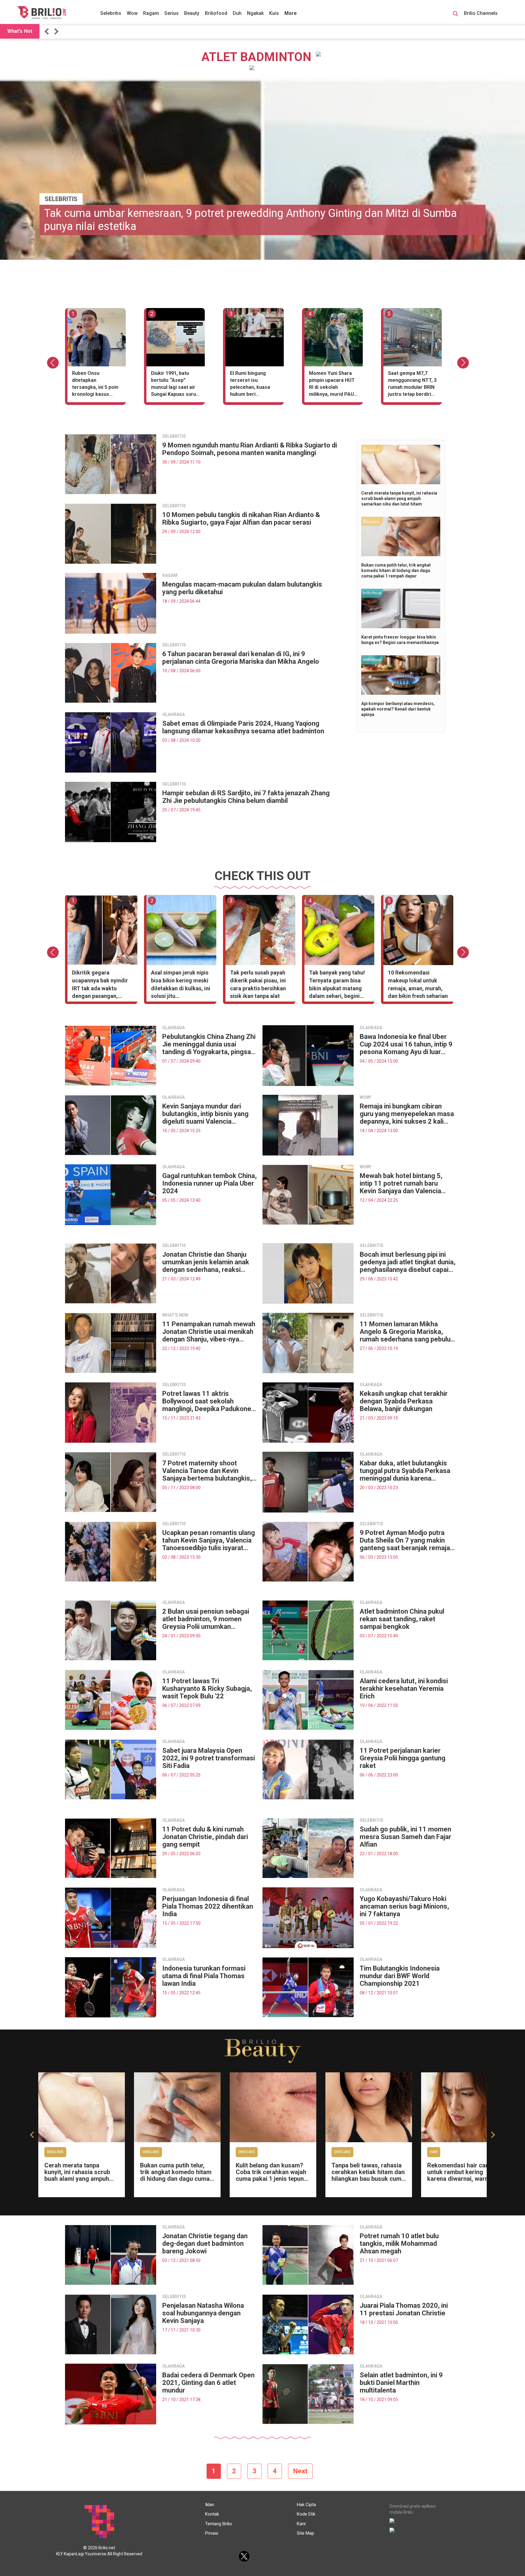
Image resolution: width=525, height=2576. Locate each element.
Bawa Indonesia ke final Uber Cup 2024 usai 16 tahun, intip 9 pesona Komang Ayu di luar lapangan (406, 1044)
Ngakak (255, 13)
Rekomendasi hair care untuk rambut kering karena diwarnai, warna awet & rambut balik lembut (459, 2179)
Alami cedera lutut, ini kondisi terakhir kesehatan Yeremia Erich (404, 1689)
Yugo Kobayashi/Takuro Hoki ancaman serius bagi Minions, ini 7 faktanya (404, 1906)
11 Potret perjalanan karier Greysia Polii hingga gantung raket (403, 1758)
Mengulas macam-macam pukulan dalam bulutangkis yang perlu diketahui (242, 588)
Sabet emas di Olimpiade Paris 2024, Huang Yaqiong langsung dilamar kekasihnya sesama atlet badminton (243, 727)
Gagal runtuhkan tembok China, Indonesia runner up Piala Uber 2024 (209, 1183)
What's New (175, 1315)
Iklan (210, 2505)
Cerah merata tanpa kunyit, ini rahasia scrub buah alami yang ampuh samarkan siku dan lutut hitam (399, 498)
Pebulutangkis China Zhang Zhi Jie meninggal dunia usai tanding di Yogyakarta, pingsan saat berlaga (209, 1044)
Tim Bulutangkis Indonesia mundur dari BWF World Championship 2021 (400, 1976)
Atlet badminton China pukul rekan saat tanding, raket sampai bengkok (402, 1619)
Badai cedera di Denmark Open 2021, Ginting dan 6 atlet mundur (208, 2383)
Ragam (151, 13)
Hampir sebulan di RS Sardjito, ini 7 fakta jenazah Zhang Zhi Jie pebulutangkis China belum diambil (246, 797)
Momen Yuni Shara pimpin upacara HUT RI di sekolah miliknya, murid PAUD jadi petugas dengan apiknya (333, 385)
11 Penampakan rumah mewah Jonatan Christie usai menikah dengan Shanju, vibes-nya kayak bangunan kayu (209, 1332)
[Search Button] (455, 15)
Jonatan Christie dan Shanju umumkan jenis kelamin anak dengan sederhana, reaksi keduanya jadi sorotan (206, 1262)
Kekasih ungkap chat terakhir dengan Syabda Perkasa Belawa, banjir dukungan (404, 1401)
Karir (301, 2524)
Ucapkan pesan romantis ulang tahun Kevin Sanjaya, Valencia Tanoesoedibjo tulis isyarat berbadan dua (209, 1540)
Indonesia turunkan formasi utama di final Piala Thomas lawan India (204, 1976)
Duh (237, 13)
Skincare (55, 2152)
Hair (434, 2152)
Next (300, 2471)
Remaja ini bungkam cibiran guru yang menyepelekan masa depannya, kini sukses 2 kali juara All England (407, 1114)
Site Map (305, 2533)
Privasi (212, 2533)
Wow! (365, 1097)
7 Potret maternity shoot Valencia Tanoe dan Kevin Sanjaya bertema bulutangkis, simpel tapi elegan (207, 1471)
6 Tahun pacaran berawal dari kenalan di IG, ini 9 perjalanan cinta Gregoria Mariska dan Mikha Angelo (241, 658)
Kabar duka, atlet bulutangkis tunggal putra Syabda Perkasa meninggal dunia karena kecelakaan (405, 1471)
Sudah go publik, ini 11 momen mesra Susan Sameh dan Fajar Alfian (405, 1837)
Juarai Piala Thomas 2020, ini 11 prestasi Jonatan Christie (404, 2309)
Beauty (192, 13)
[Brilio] (42, 12)
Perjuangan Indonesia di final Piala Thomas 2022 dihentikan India (208, 1906)
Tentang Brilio (219, 2524)
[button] (48, 31)
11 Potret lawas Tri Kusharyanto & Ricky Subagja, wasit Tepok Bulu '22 (207, 1689)
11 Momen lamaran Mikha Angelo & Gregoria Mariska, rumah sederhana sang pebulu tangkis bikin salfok (405, 1332)
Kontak (212, 2514)
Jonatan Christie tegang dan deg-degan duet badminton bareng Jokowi (205, 2244)
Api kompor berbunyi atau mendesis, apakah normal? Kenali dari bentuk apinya (398, 709)
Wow (132, 13)
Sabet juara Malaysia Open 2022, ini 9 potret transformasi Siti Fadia (209, 1758)
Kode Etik (306, 2514)
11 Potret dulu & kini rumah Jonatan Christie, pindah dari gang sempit (205, 1837)
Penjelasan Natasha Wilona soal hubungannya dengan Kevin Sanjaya (203, 2313)
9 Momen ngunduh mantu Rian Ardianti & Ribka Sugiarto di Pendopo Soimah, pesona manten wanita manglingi (250, 449)
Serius (172, 13)
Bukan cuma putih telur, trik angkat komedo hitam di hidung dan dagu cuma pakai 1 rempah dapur (396, 570)
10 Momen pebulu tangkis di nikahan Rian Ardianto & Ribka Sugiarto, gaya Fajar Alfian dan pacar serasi (241, 519)
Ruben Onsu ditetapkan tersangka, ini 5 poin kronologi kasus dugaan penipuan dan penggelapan (96, 385)
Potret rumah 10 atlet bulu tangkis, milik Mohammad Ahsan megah (399, 2244)
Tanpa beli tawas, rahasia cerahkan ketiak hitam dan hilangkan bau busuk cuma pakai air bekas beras (368, 2175)
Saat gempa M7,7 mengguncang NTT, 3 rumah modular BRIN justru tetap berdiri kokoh (412, 385)
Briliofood (216, 13)
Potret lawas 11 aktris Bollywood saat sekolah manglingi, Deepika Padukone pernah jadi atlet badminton (207, 1401)
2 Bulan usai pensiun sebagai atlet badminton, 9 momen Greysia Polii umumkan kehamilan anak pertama (206, 1619)
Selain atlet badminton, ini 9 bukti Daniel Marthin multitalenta (401, 2383)
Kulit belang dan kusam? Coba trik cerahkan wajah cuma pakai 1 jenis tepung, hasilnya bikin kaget (272, 2175)
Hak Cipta (306, 2505)
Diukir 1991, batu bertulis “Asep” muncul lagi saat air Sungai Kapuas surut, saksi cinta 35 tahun (175, 385)
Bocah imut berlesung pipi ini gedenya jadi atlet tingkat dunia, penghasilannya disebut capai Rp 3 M (408, 1262)
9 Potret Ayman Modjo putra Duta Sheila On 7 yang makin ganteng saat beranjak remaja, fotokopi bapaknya (406, 1540)
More (291, 13)
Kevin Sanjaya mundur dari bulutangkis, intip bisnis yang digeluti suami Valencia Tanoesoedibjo (205, 1114)
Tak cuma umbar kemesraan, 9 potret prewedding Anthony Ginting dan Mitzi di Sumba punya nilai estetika (250, 220)
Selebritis (111, 13)
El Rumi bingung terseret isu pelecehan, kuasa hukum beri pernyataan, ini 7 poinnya (250, 385)
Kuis (274, 13)
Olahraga (173, 714)
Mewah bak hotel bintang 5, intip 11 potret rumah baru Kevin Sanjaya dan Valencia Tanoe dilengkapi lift (401, 1183)
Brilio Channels (481, 13)
